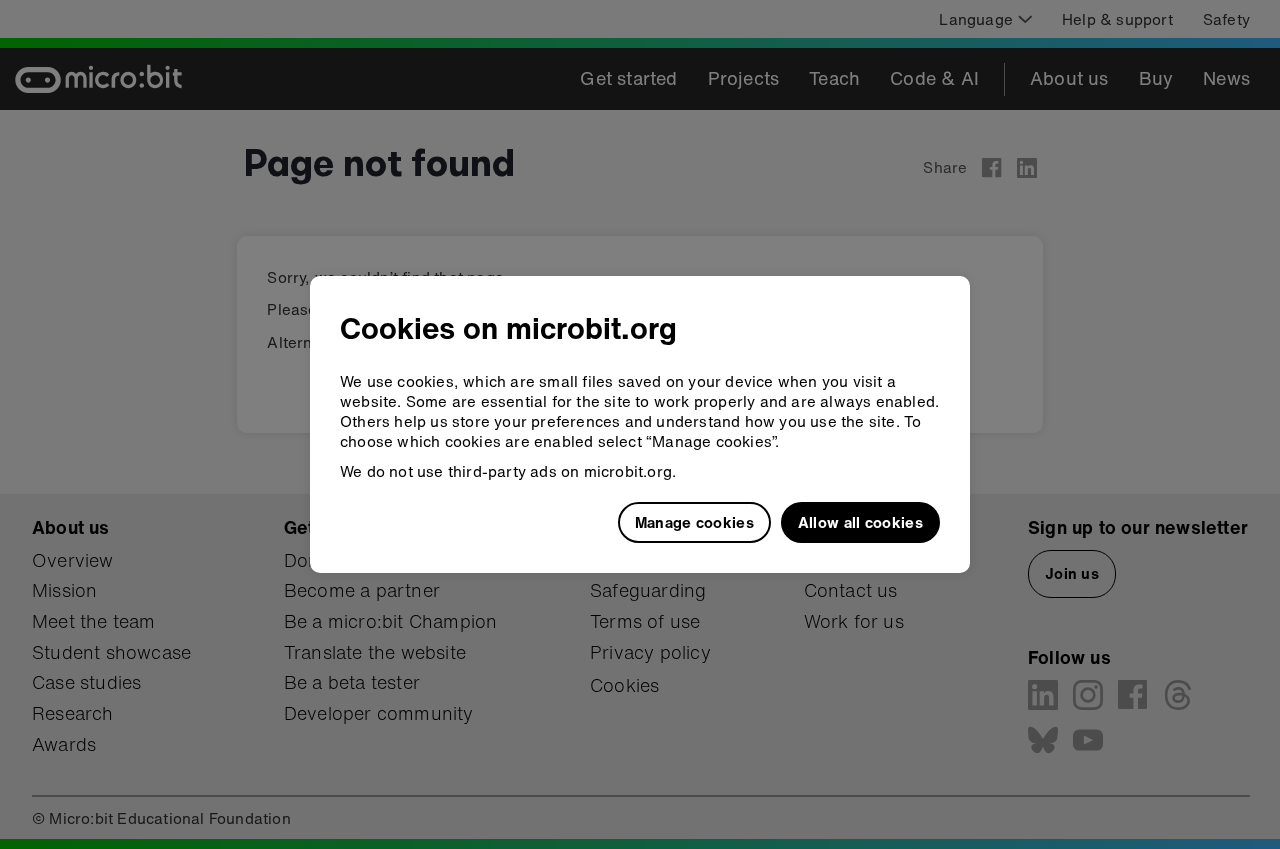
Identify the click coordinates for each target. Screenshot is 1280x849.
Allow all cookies (860, 522)
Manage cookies (694, 522)
